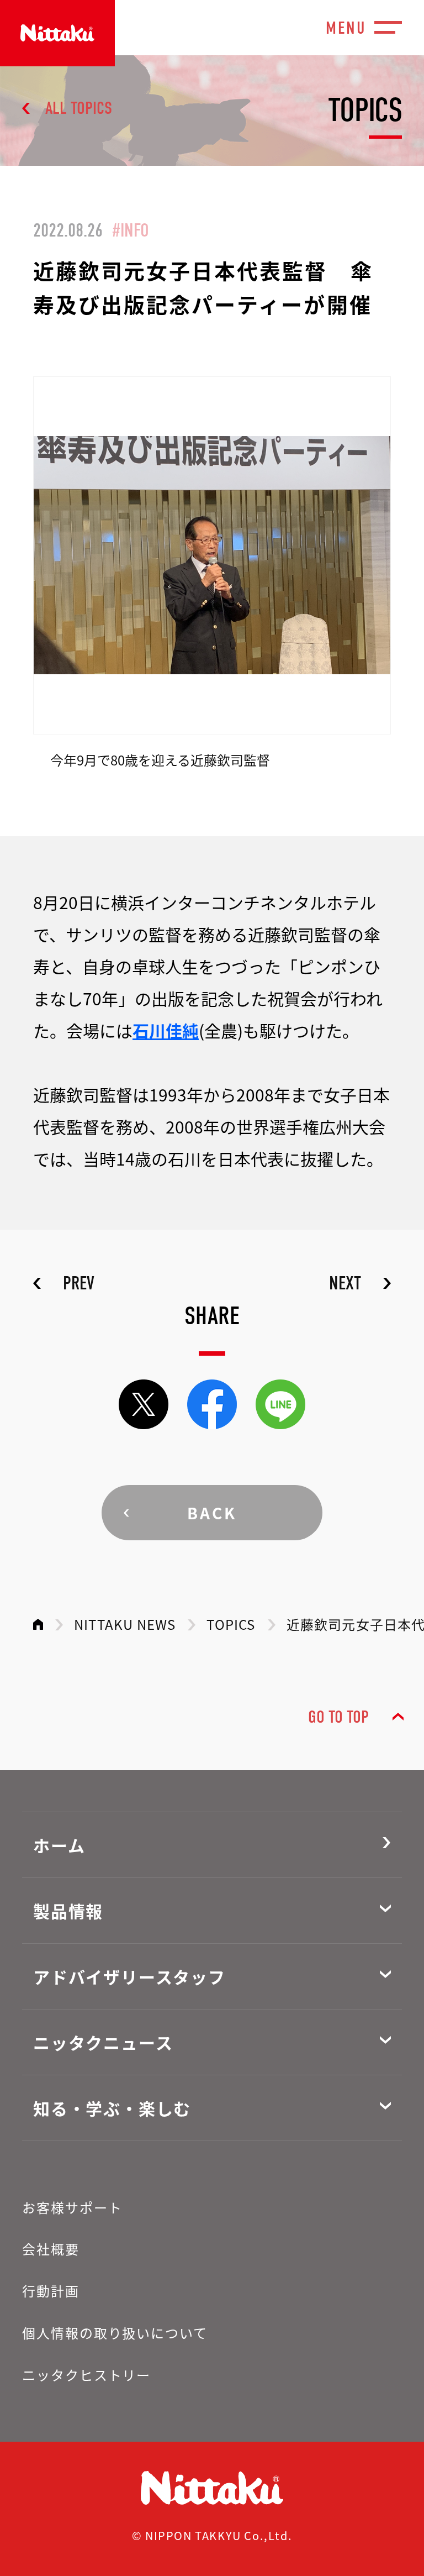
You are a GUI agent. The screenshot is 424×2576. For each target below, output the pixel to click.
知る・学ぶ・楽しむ (112, 2108)
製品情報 (68, 1911)
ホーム (59, 1845)
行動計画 (51, 2291)
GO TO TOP (338, 1717)
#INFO (131, 230)
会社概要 (51, 2249)
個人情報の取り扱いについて (115, 2333)
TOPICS (231, 1624)
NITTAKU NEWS (125, 1624)
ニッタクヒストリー (86, 2375)
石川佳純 (166, 1030)
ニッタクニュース (103, 2042)
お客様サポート (72, 2207)
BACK (212, 1513)
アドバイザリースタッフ (129, 1976)
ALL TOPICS (79, 108)
